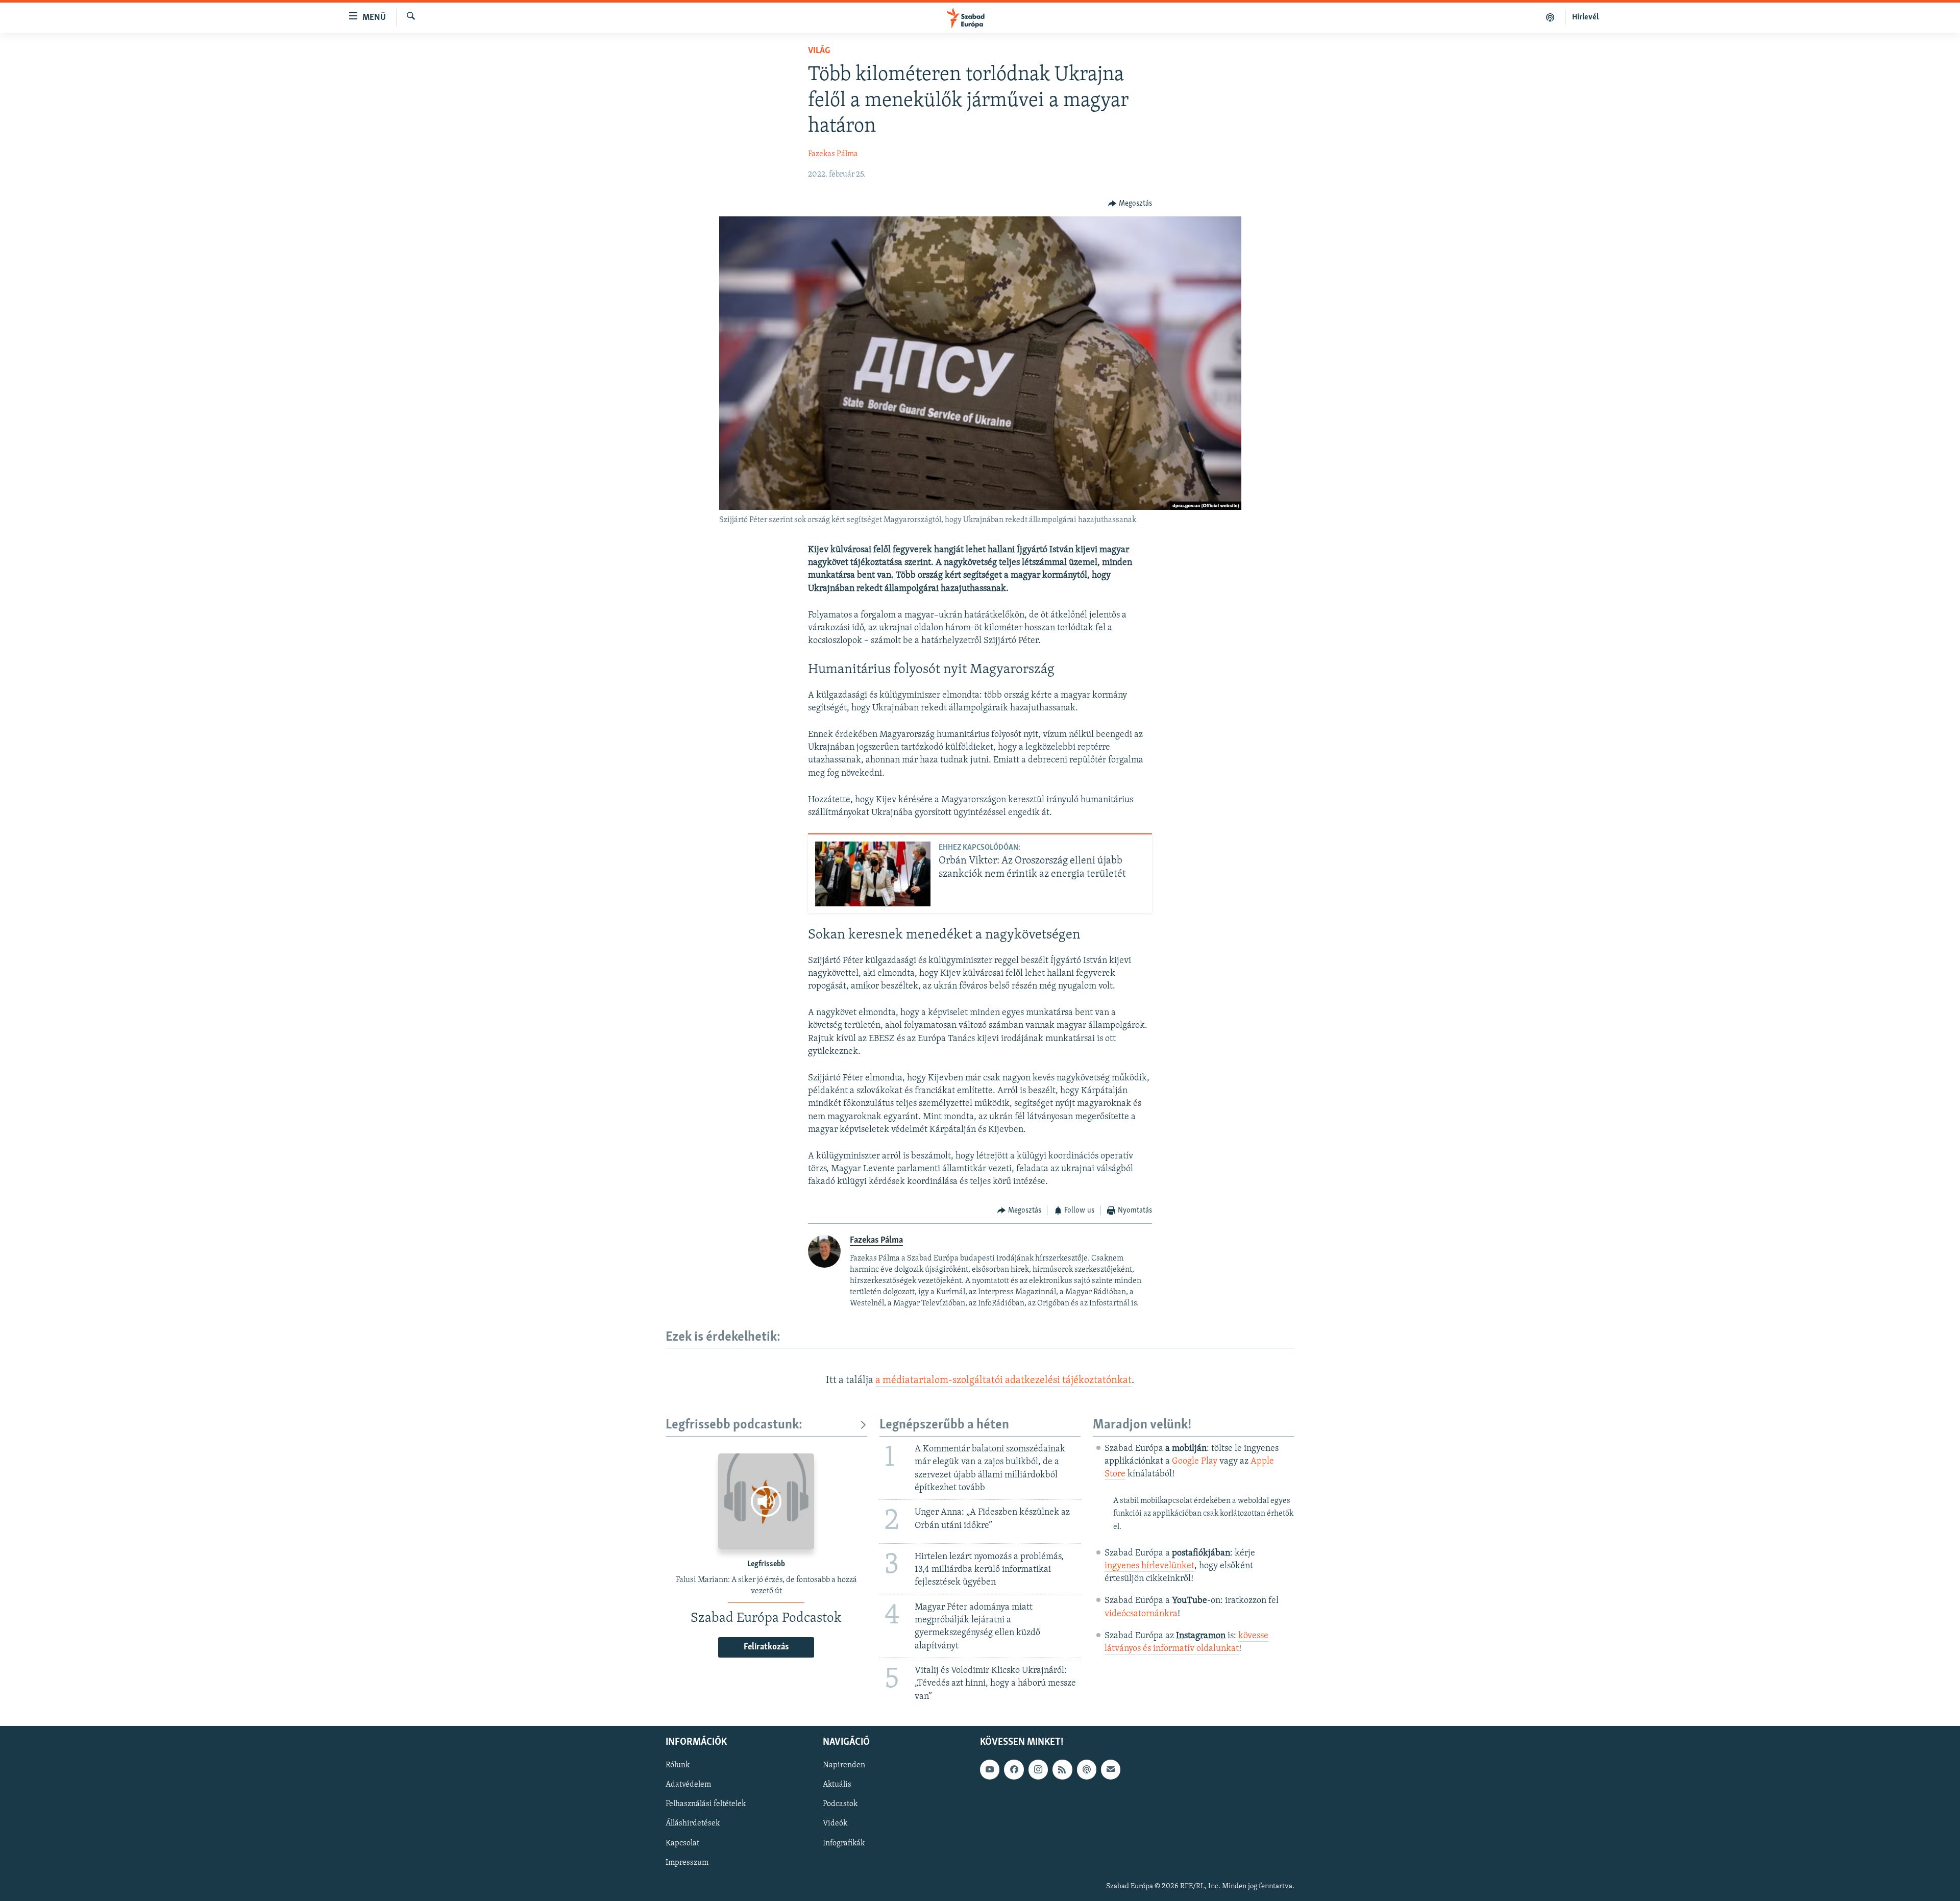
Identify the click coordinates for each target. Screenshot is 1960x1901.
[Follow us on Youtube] (990, 1769)
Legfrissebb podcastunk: (734, 1425)
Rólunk (678, 1765)
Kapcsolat (682, 1843)
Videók (835, 1823)
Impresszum (687, 1862)
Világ (819, 51)
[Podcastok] (1550, 17)
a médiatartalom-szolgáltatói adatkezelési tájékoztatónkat (1003, 1380)
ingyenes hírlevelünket (1149, 1566)
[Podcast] (1087, 1769)
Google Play (1195, 1462)
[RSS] (1062, 1769)
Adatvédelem (688, 1785)
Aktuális (837, 1785)
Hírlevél (1585, 17)
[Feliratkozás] (1111, 1769)
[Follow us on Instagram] (1038, 1769)
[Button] (1130, 204)
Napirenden (844, 1765)
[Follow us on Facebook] (1014, 1769)
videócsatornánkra (1141, 1614)
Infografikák (844, 1843)
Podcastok (840, 1804)
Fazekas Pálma (833, 154)
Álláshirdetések (693, 1823)
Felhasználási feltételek (706, 1804)
